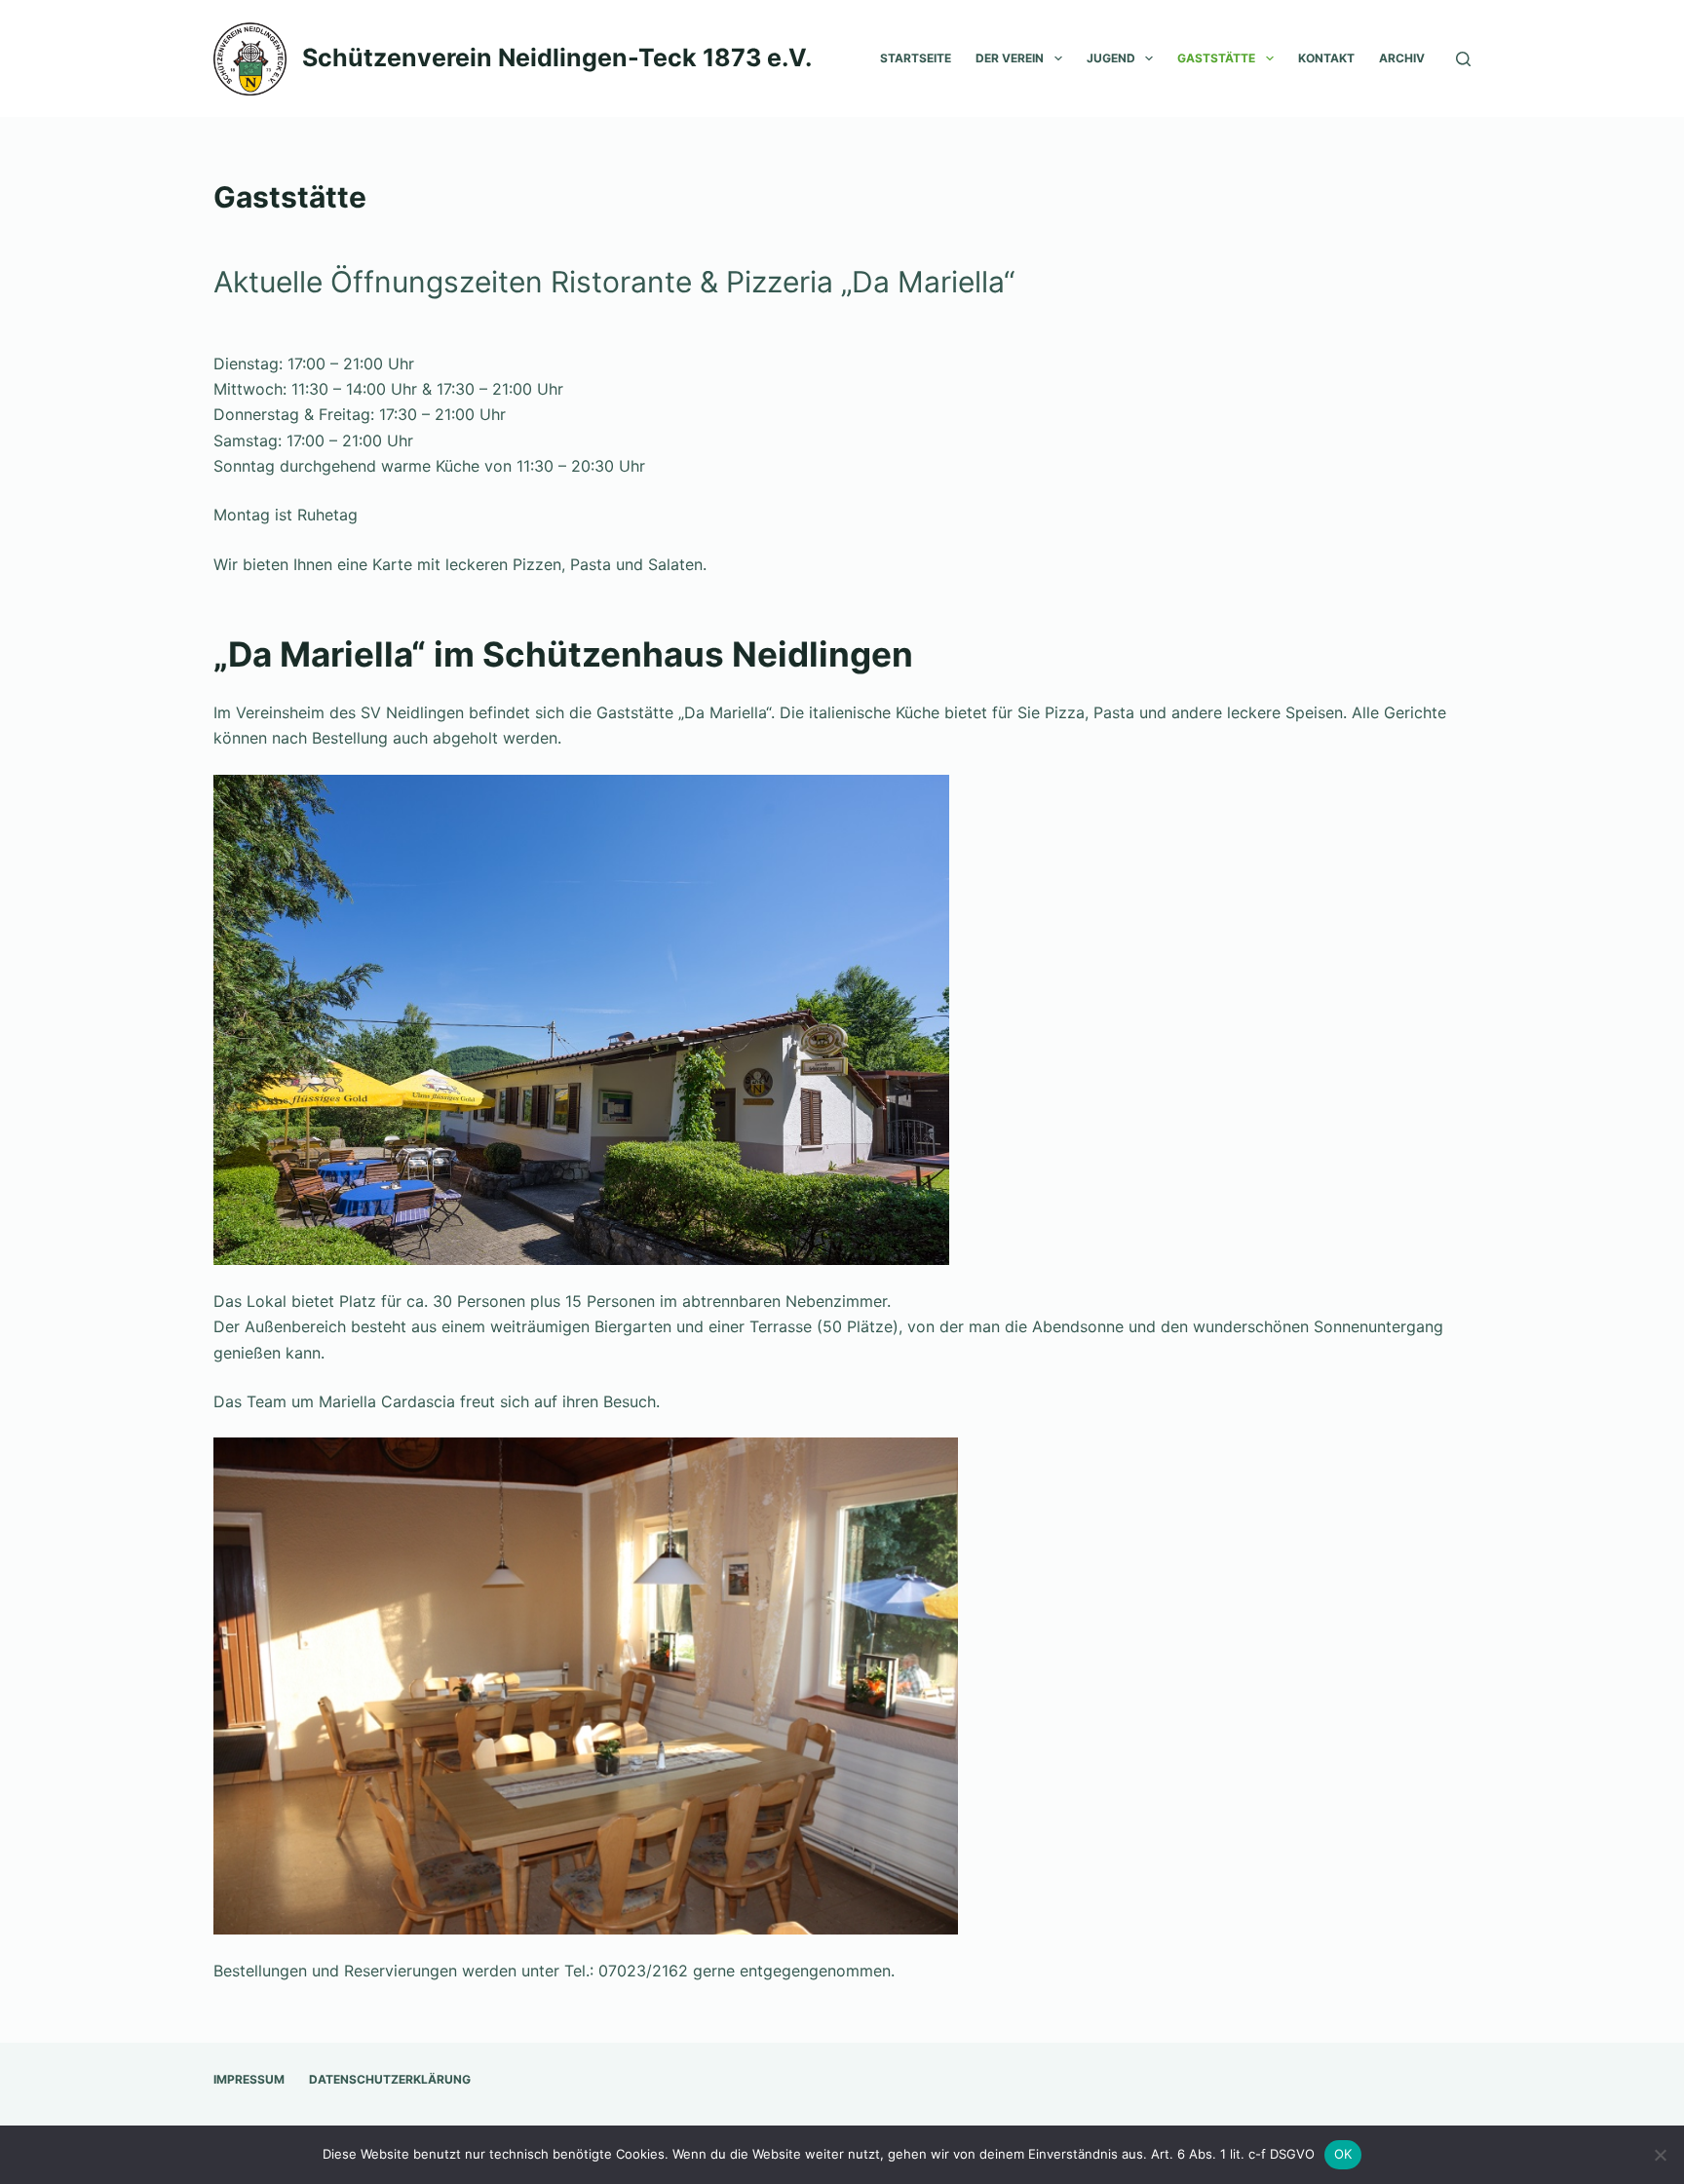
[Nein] (1660, 2155)
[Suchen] (1463, 59)
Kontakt (1326, 58)
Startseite (916, 58)
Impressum (249, 2079)
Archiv (1402, 58)
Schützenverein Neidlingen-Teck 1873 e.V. (557, 57)
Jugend (1111, 58)
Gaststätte (1216, 58)
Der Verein (1010, 58)
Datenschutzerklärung (390, 2079)
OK (1343, 2154)
